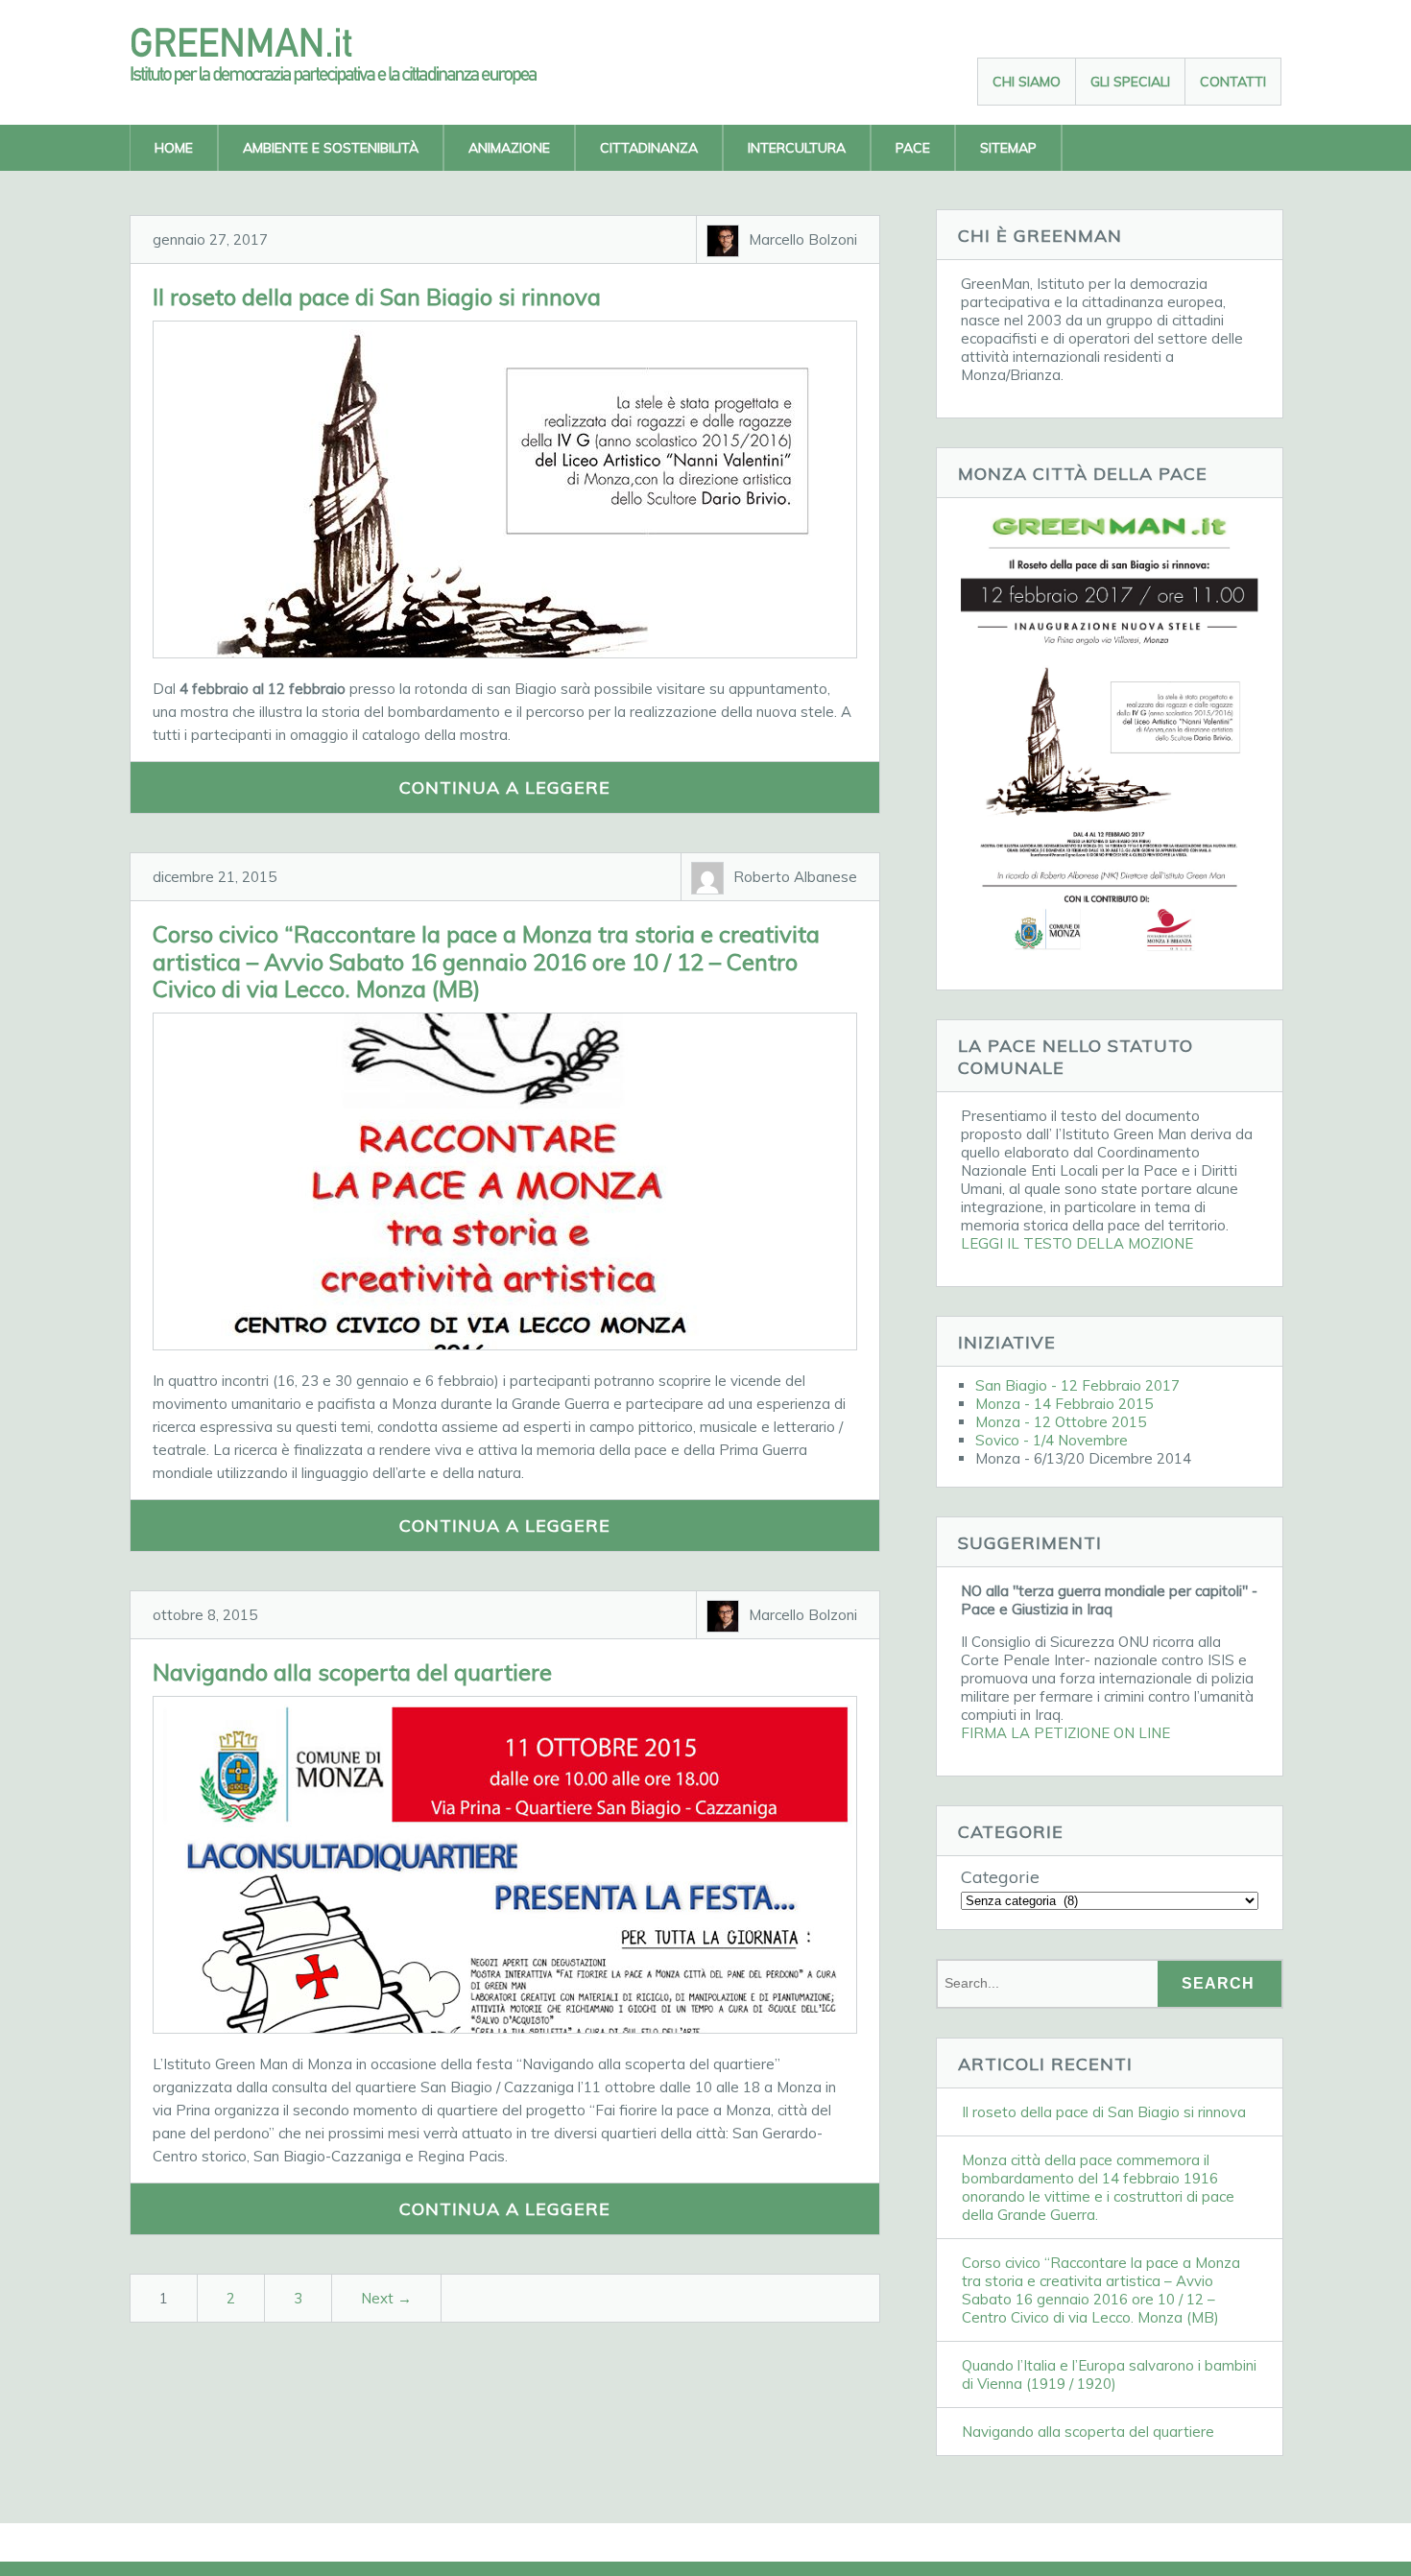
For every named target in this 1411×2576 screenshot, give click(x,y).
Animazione (509, 148)
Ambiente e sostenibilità (331, 148)
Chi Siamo (1027, 82)
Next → (386, 2298)
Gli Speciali (1130, 82)
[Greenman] (350, 79)
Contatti (1233, 82)
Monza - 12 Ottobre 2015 (1061, 1422)
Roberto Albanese (795, 877)
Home (174, 148)
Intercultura (797, 148)
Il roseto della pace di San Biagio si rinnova (377, 297)
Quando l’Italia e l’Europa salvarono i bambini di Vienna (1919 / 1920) (1109, 2374)
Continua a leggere (505, 787)
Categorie (1000, 1877)
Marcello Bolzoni (803, 239)
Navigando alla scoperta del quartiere (352, 1672)
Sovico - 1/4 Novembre (1052, 1440)
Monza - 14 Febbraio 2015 (1064, 1404)
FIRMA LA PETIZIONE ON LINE (1065, 1733)
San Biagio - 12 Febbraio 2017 (1077, 1385)
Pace (913, 148)
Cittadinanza (649, 148)
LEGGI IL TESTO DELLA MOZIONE (1077, 1243)
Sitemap (1008, 148)
